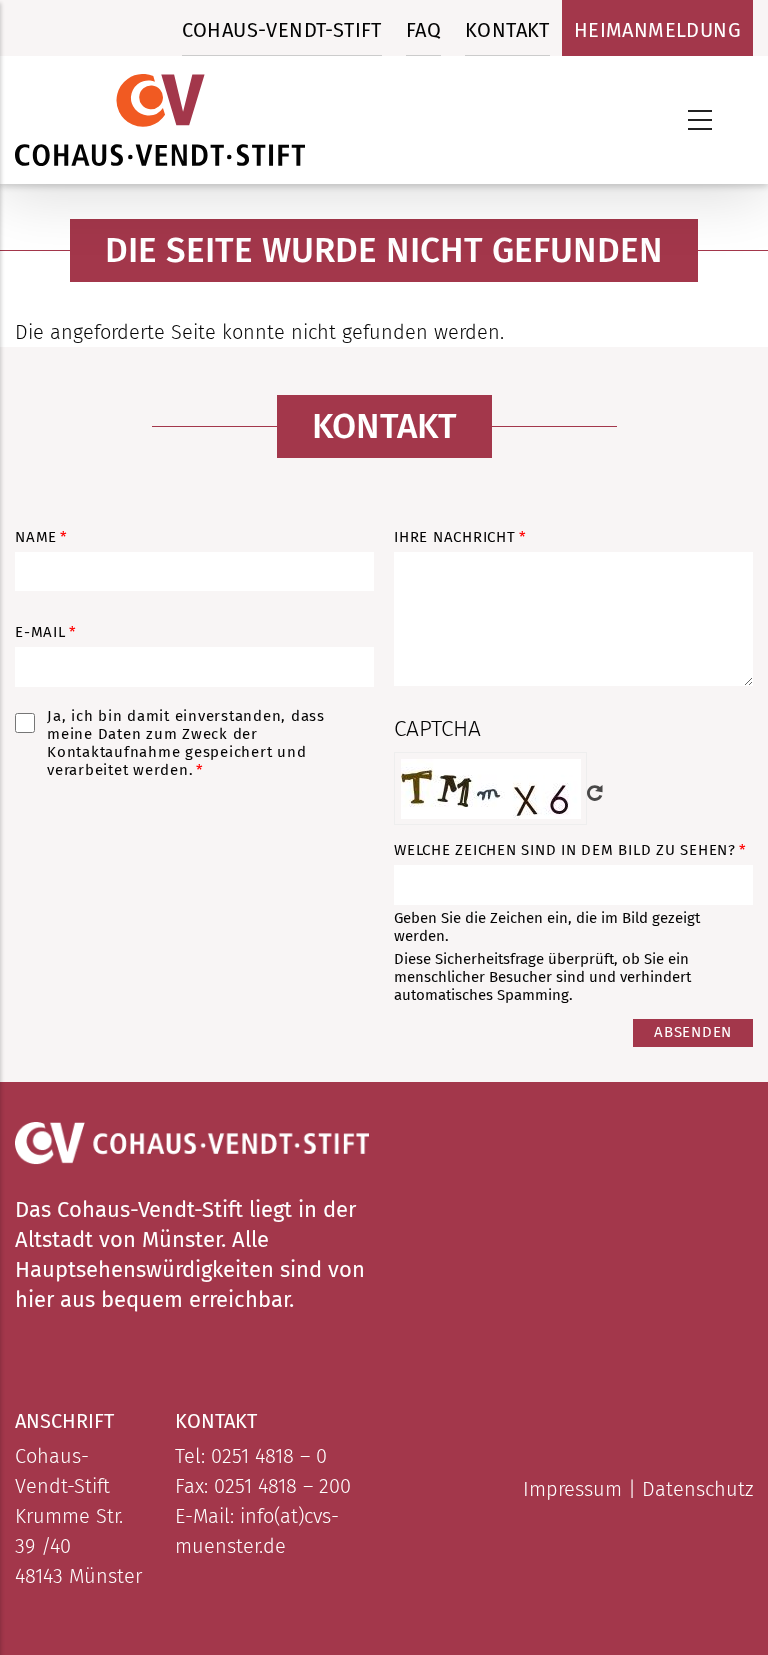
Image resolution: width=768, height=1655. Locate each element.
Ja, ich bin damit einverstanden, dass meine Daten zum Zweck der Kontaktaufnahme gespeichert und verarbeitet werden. (186, 743)
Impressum (572, 1489)
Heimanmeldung (657, 30)
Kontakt (507, 30)
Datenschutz (697, 1489)
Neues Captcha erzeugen (595, 793)
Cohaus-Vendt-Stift (282, 30)
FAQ (423, 30)
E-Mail (40, 632)
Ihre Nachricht (455, 537)
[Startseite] (160, 120)
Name (36, 537)
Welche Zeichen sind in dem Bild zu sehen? (565, 850)
